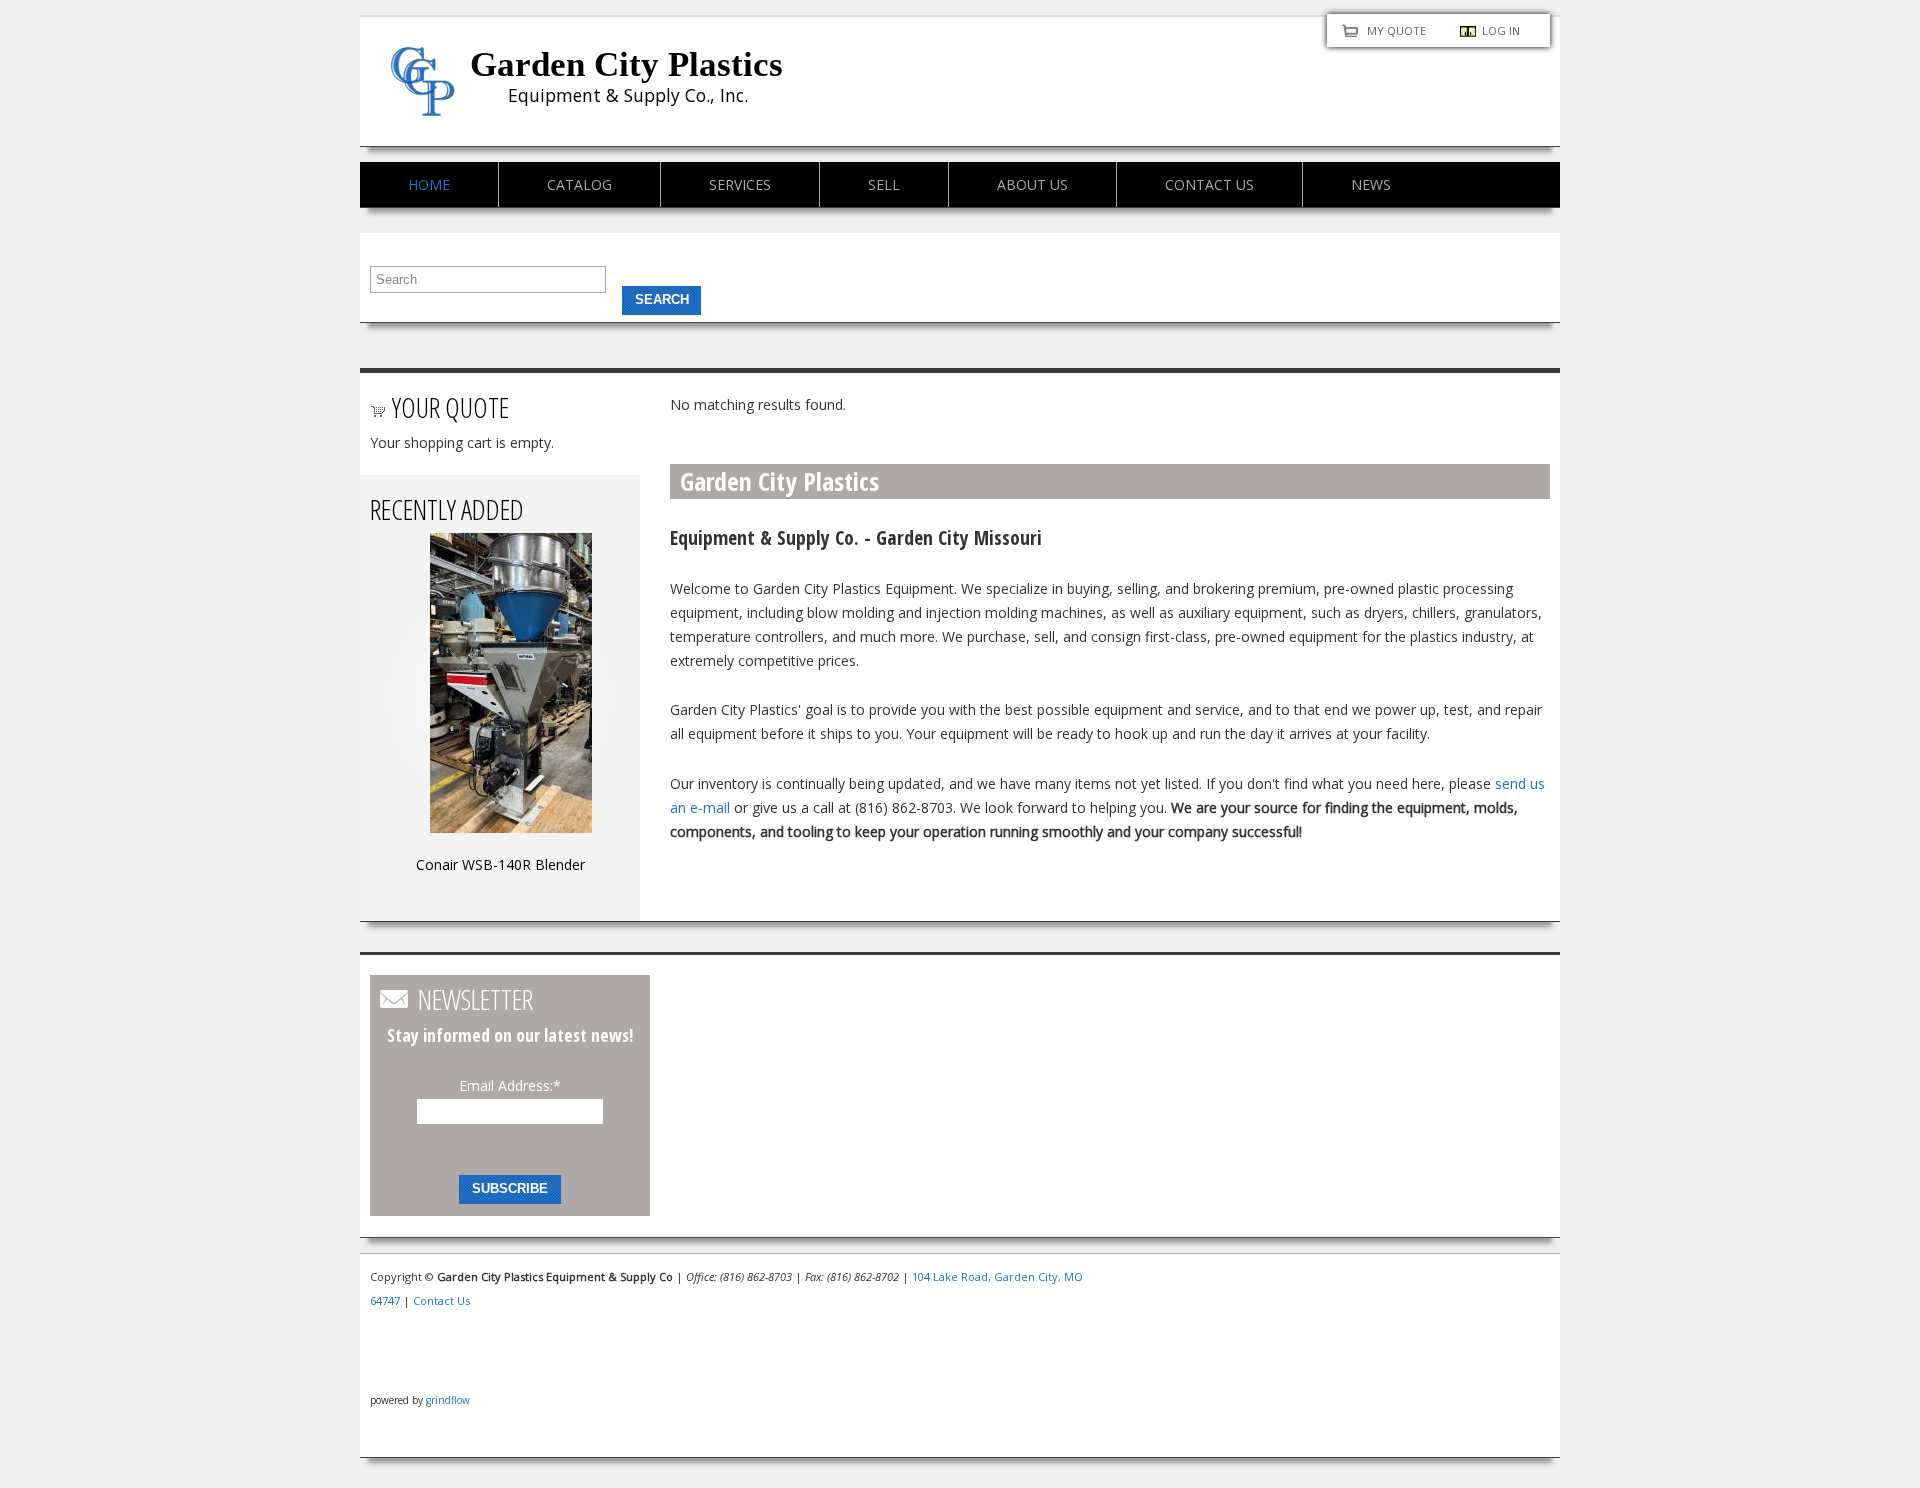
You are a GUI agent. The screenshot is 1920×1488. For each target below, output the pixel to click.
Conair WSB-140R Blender (500, 864)
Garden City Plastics (626, 64)
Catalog (579, 184)
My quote (1396, 30)
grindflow (448, 1400)
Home (429, 184)
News (1371, 184)
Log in (1501, 30)
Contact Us (1209, 184)
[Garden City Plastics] (422, 103)
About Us (1032, 184)
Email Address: (510, 1085)
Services (740, 184)
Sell (884, 184)
